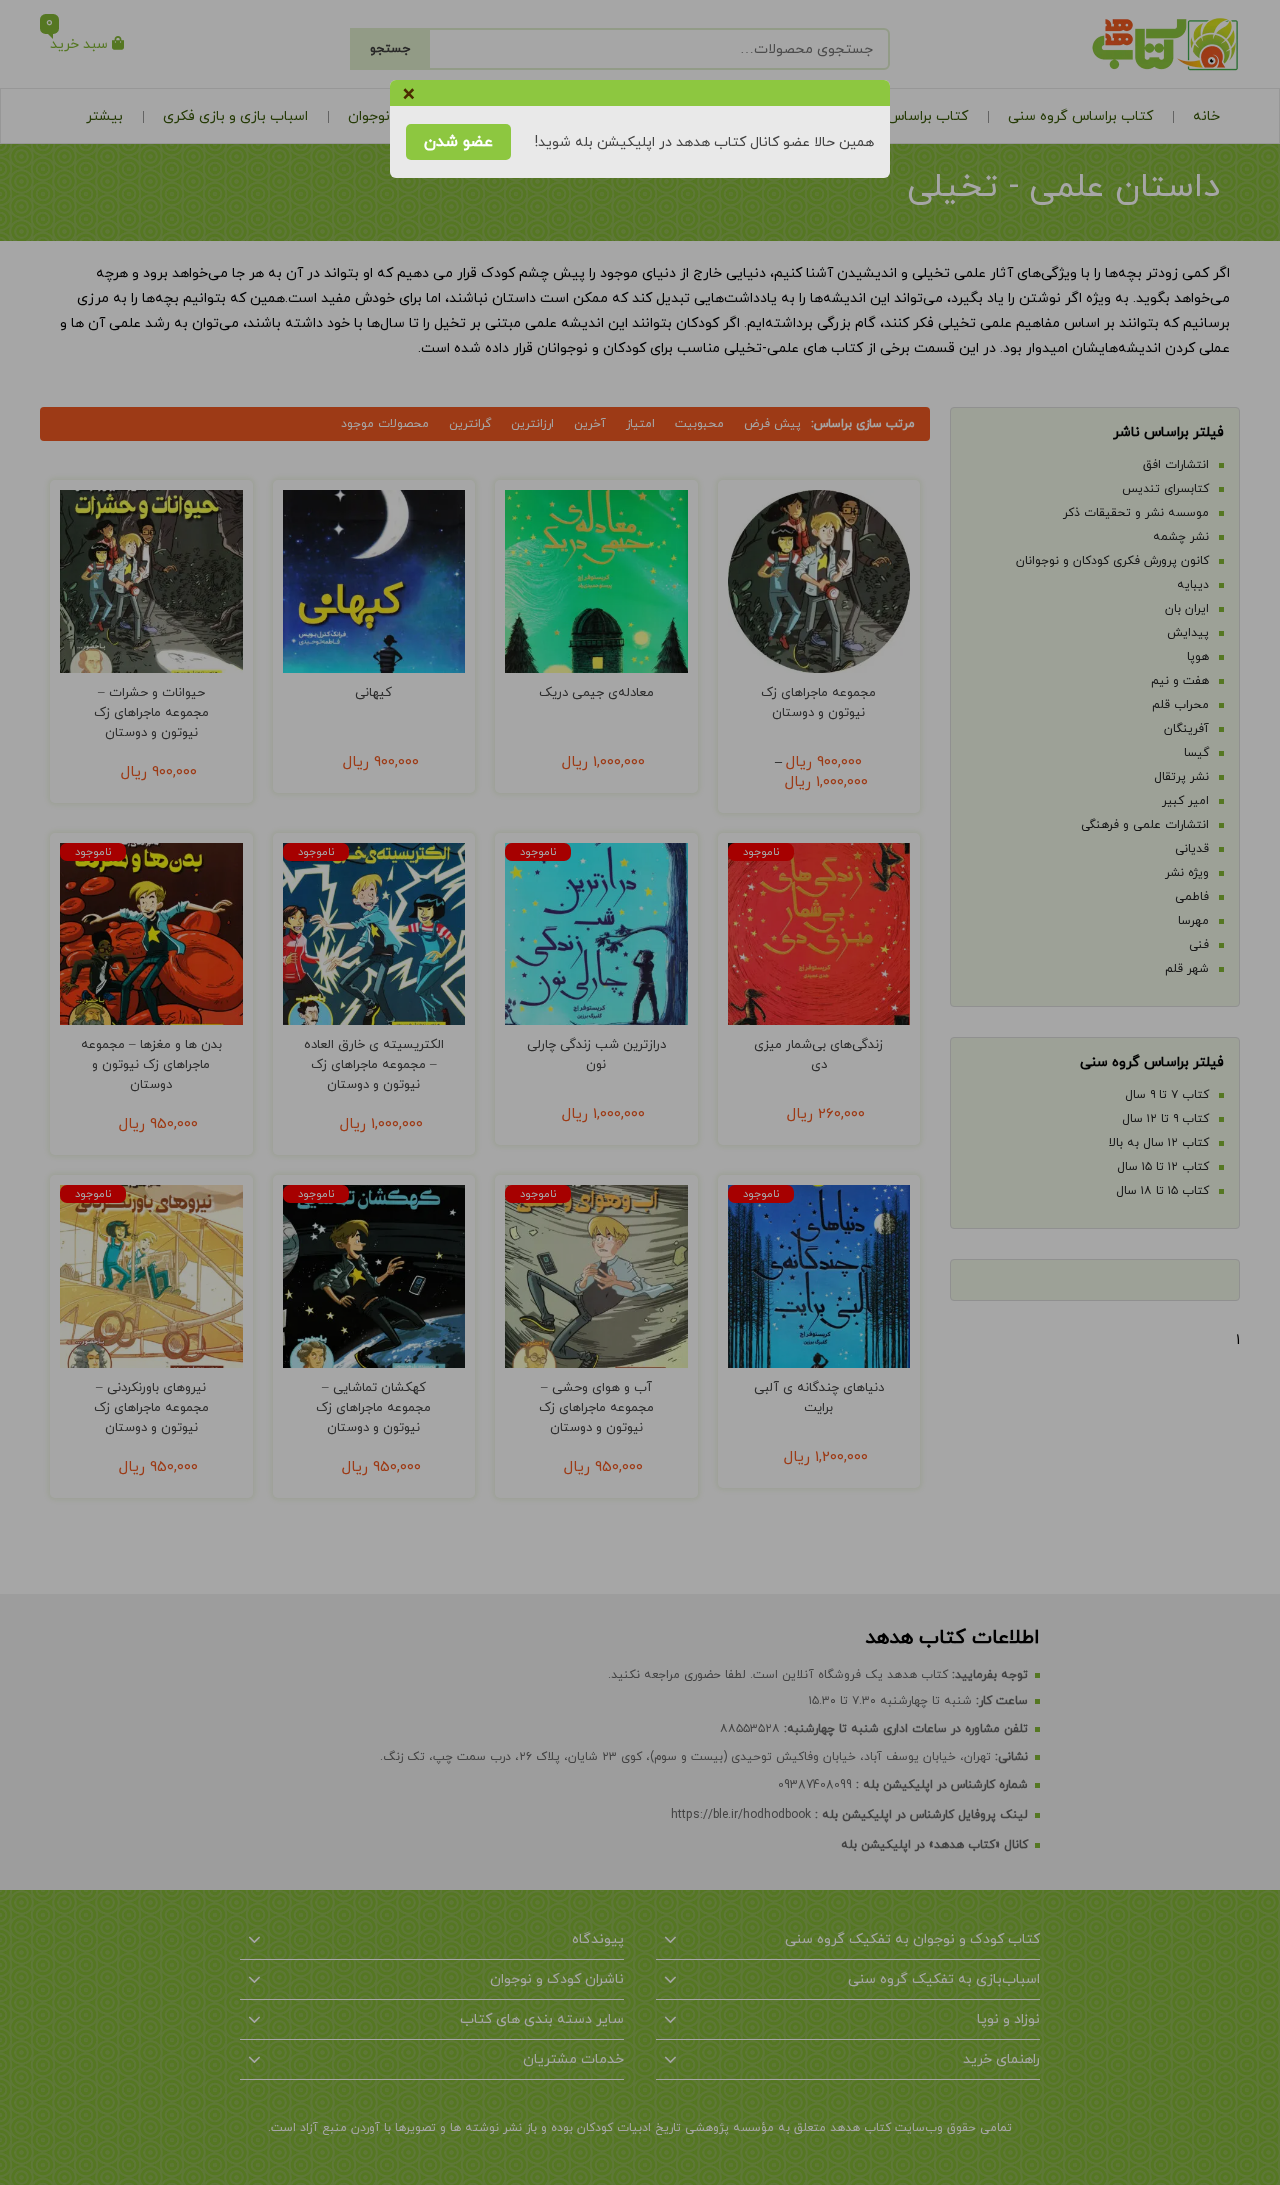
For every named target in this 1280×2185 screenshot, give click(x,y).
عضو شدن (458, 142)
